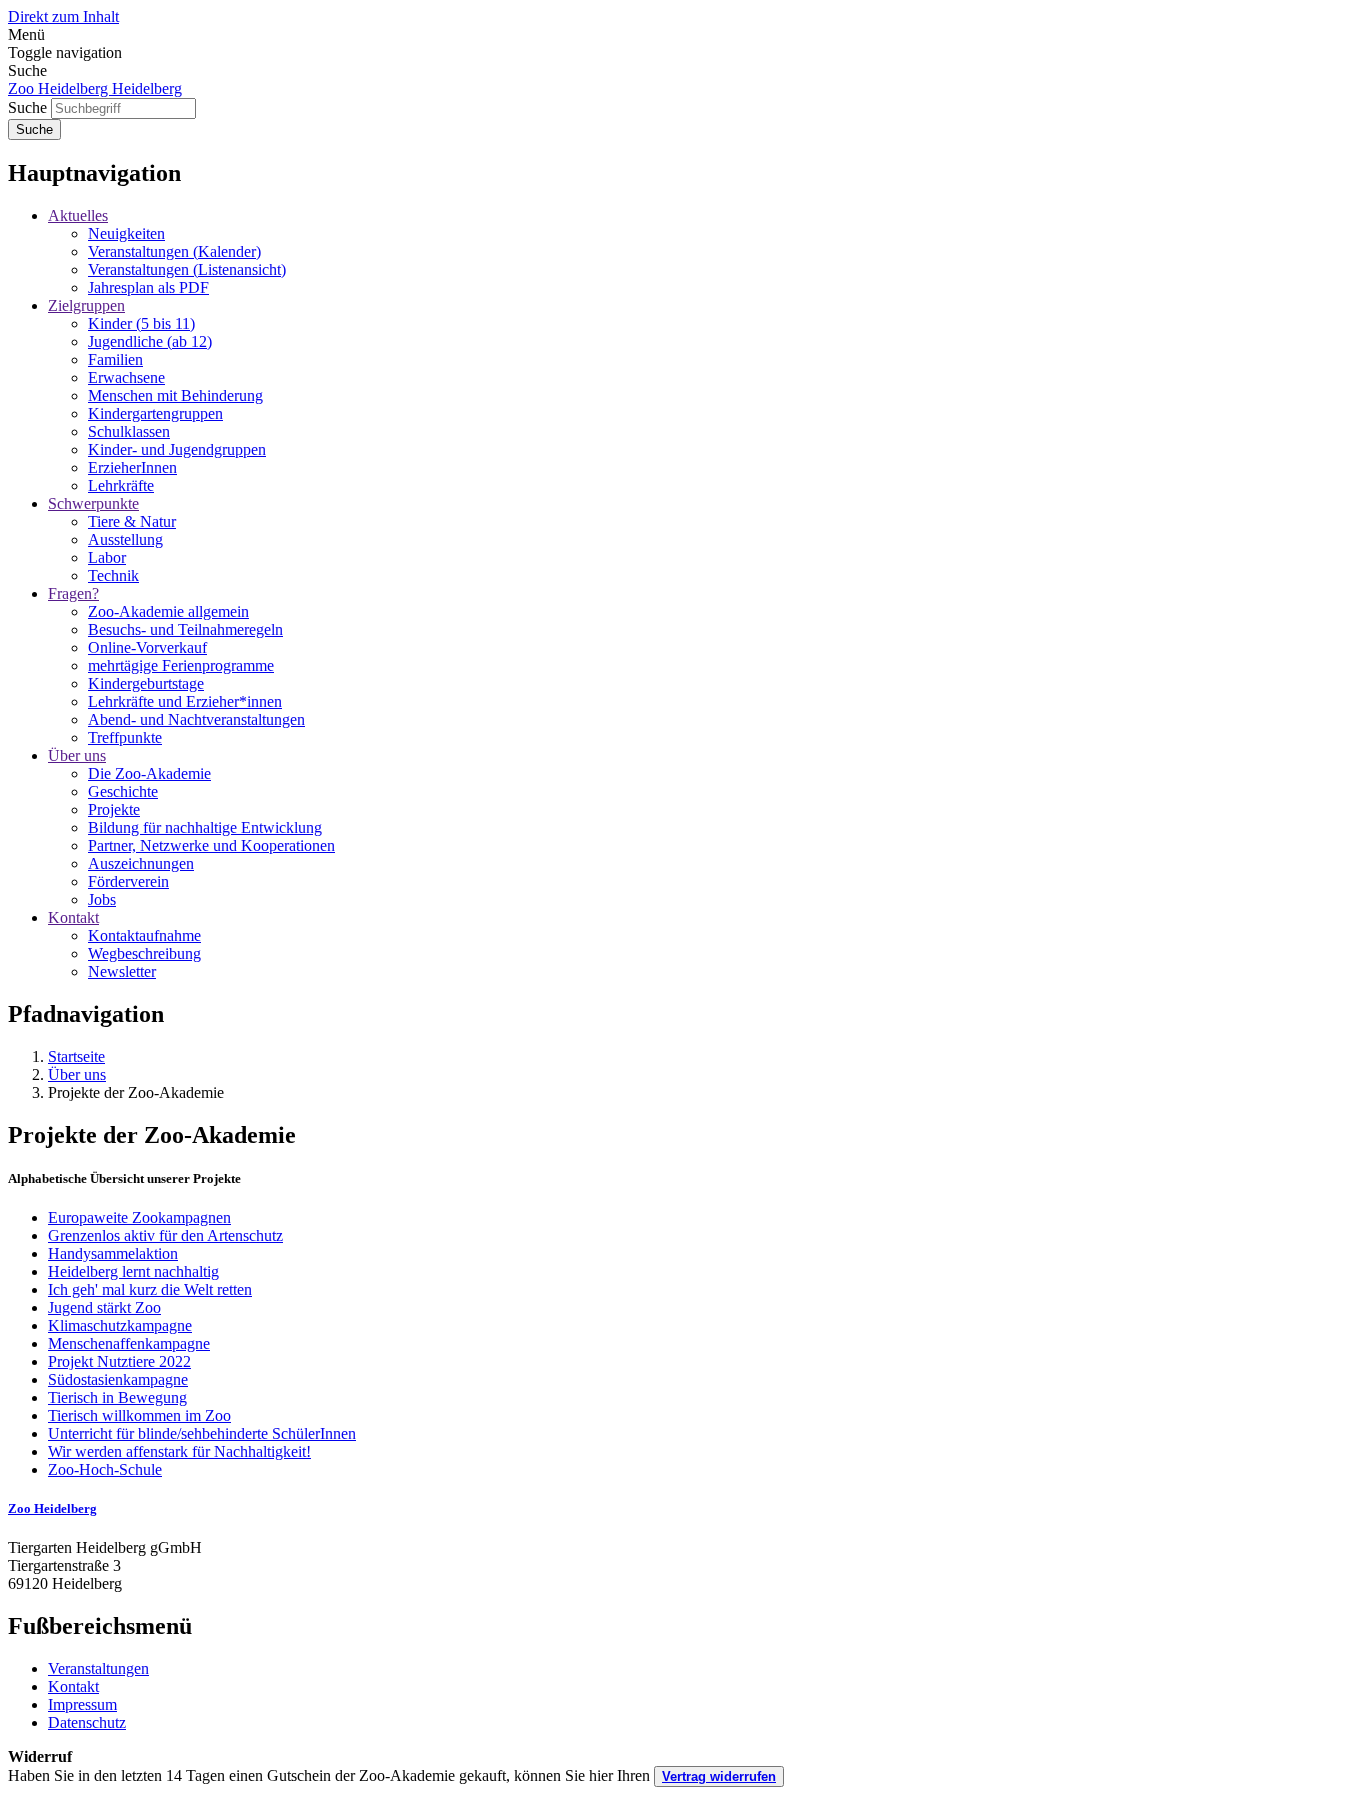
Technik (113, 575)
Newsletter (122, 971)
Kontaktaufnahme (144, 935)
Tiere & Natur (132, 521)
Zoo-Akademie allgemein (168, 611)
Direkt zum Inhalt (63, 16)
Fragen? (73, 593)
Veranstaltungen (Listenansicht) (187, 269)
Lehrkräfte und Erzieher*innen (185, 701)
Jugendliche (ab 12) (150, 341)
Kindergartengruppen (155, 413)
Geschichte (123, 791)
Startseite (76, 1056)
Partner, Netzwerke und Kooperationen (211, 845)
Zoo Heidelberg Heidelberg (95, 88)
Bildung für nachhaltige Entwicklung (205, 827)
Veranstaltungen (98, 1668)
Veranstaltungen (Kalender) (174, 251)
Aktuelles (78, 215)
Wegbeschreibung (144, 953)
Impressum (82, 1704)
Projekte (114, 809)
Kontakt (73, 917)
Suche (27, 107)
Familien (115, 359)
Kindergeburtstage (146, 683)
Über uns (77, 755)
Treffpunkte (125, 737)
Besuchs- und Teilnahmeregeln (185, 629)
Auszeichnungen (141, 863)
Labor (107, 557)
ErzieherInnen (132, 467)
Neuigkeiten (126, 233)
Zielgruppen (86, 305)
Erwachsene (126, 377)
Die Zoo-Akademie (149, 773)
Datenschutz (87, 1722)
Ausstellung (125, 539)
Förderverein (128, 881)
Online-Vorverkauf (147, 647)
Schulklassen (129, 431)
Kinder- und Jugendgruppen (177, 449)
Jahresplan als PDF (148, 287)
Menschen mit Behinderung (175, 395)
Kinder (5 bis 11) (141, 323)
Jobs (102, 899)
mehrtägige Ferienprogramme (181, 665)
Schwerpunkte (93, 503)
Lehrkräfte (121, 485)
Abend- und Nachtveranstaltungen (196, 719)
